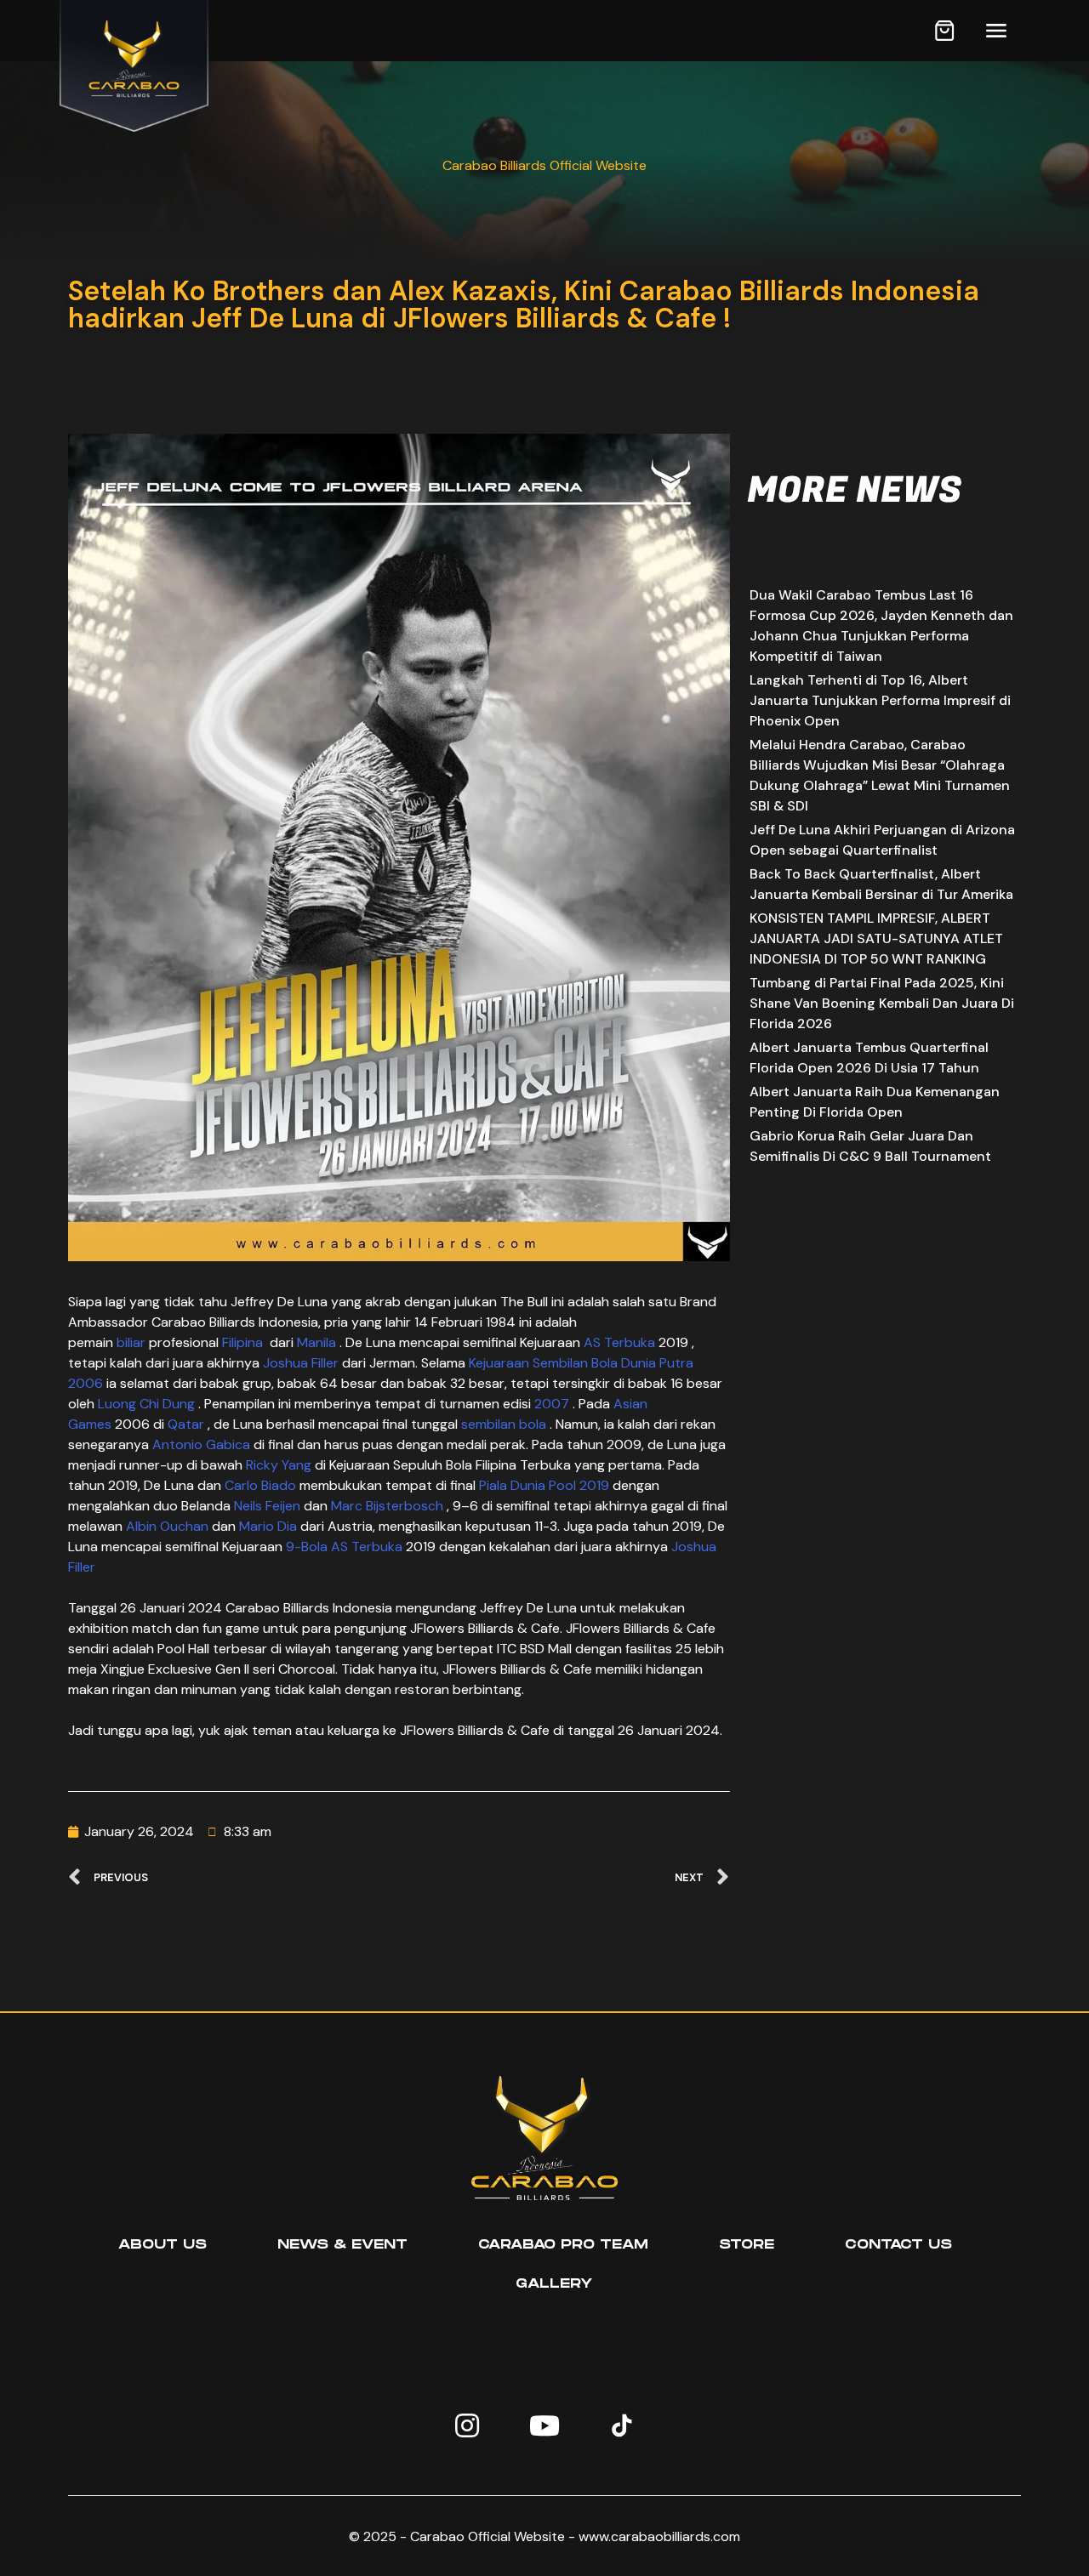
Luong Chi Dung (146, 1404)
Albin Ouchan (167, 1526)
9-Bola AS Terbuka (344, 1547)
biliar (131, 1342)
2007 (552, 1404)
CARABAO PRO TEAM (563, 2245)
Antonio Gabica (201, 1444)
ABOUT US (162, 2245)
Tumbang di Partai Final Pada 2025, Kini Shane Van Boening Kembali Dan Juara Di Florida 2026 (882, 1003)
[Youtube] (544, 2425)
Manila (316, 1342)
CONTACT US (898, 2245)
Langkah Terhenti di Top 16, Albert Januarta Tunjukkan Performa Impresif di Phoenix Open (880, 700)
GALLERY (554, 2284)
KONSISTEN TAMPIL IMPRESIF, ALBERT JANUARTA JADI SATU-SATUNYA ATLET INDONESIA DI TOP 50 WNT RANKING (876, 938)
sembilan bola (504, 1424)
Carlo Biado (260, 1485)
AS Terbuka (618, 1342)
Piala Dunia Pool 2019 (544, 1485)
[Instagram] (467, 2425)
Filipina (244, 1342)
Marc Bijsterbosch (387, 1506)
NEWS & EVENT (342, 2245)
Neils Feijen (267, 1506)
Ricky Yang (279, 1465)
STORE (747, 2245)
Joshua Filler (301, 1363)
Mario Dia (268, 1526)
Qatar (186, 1424)
